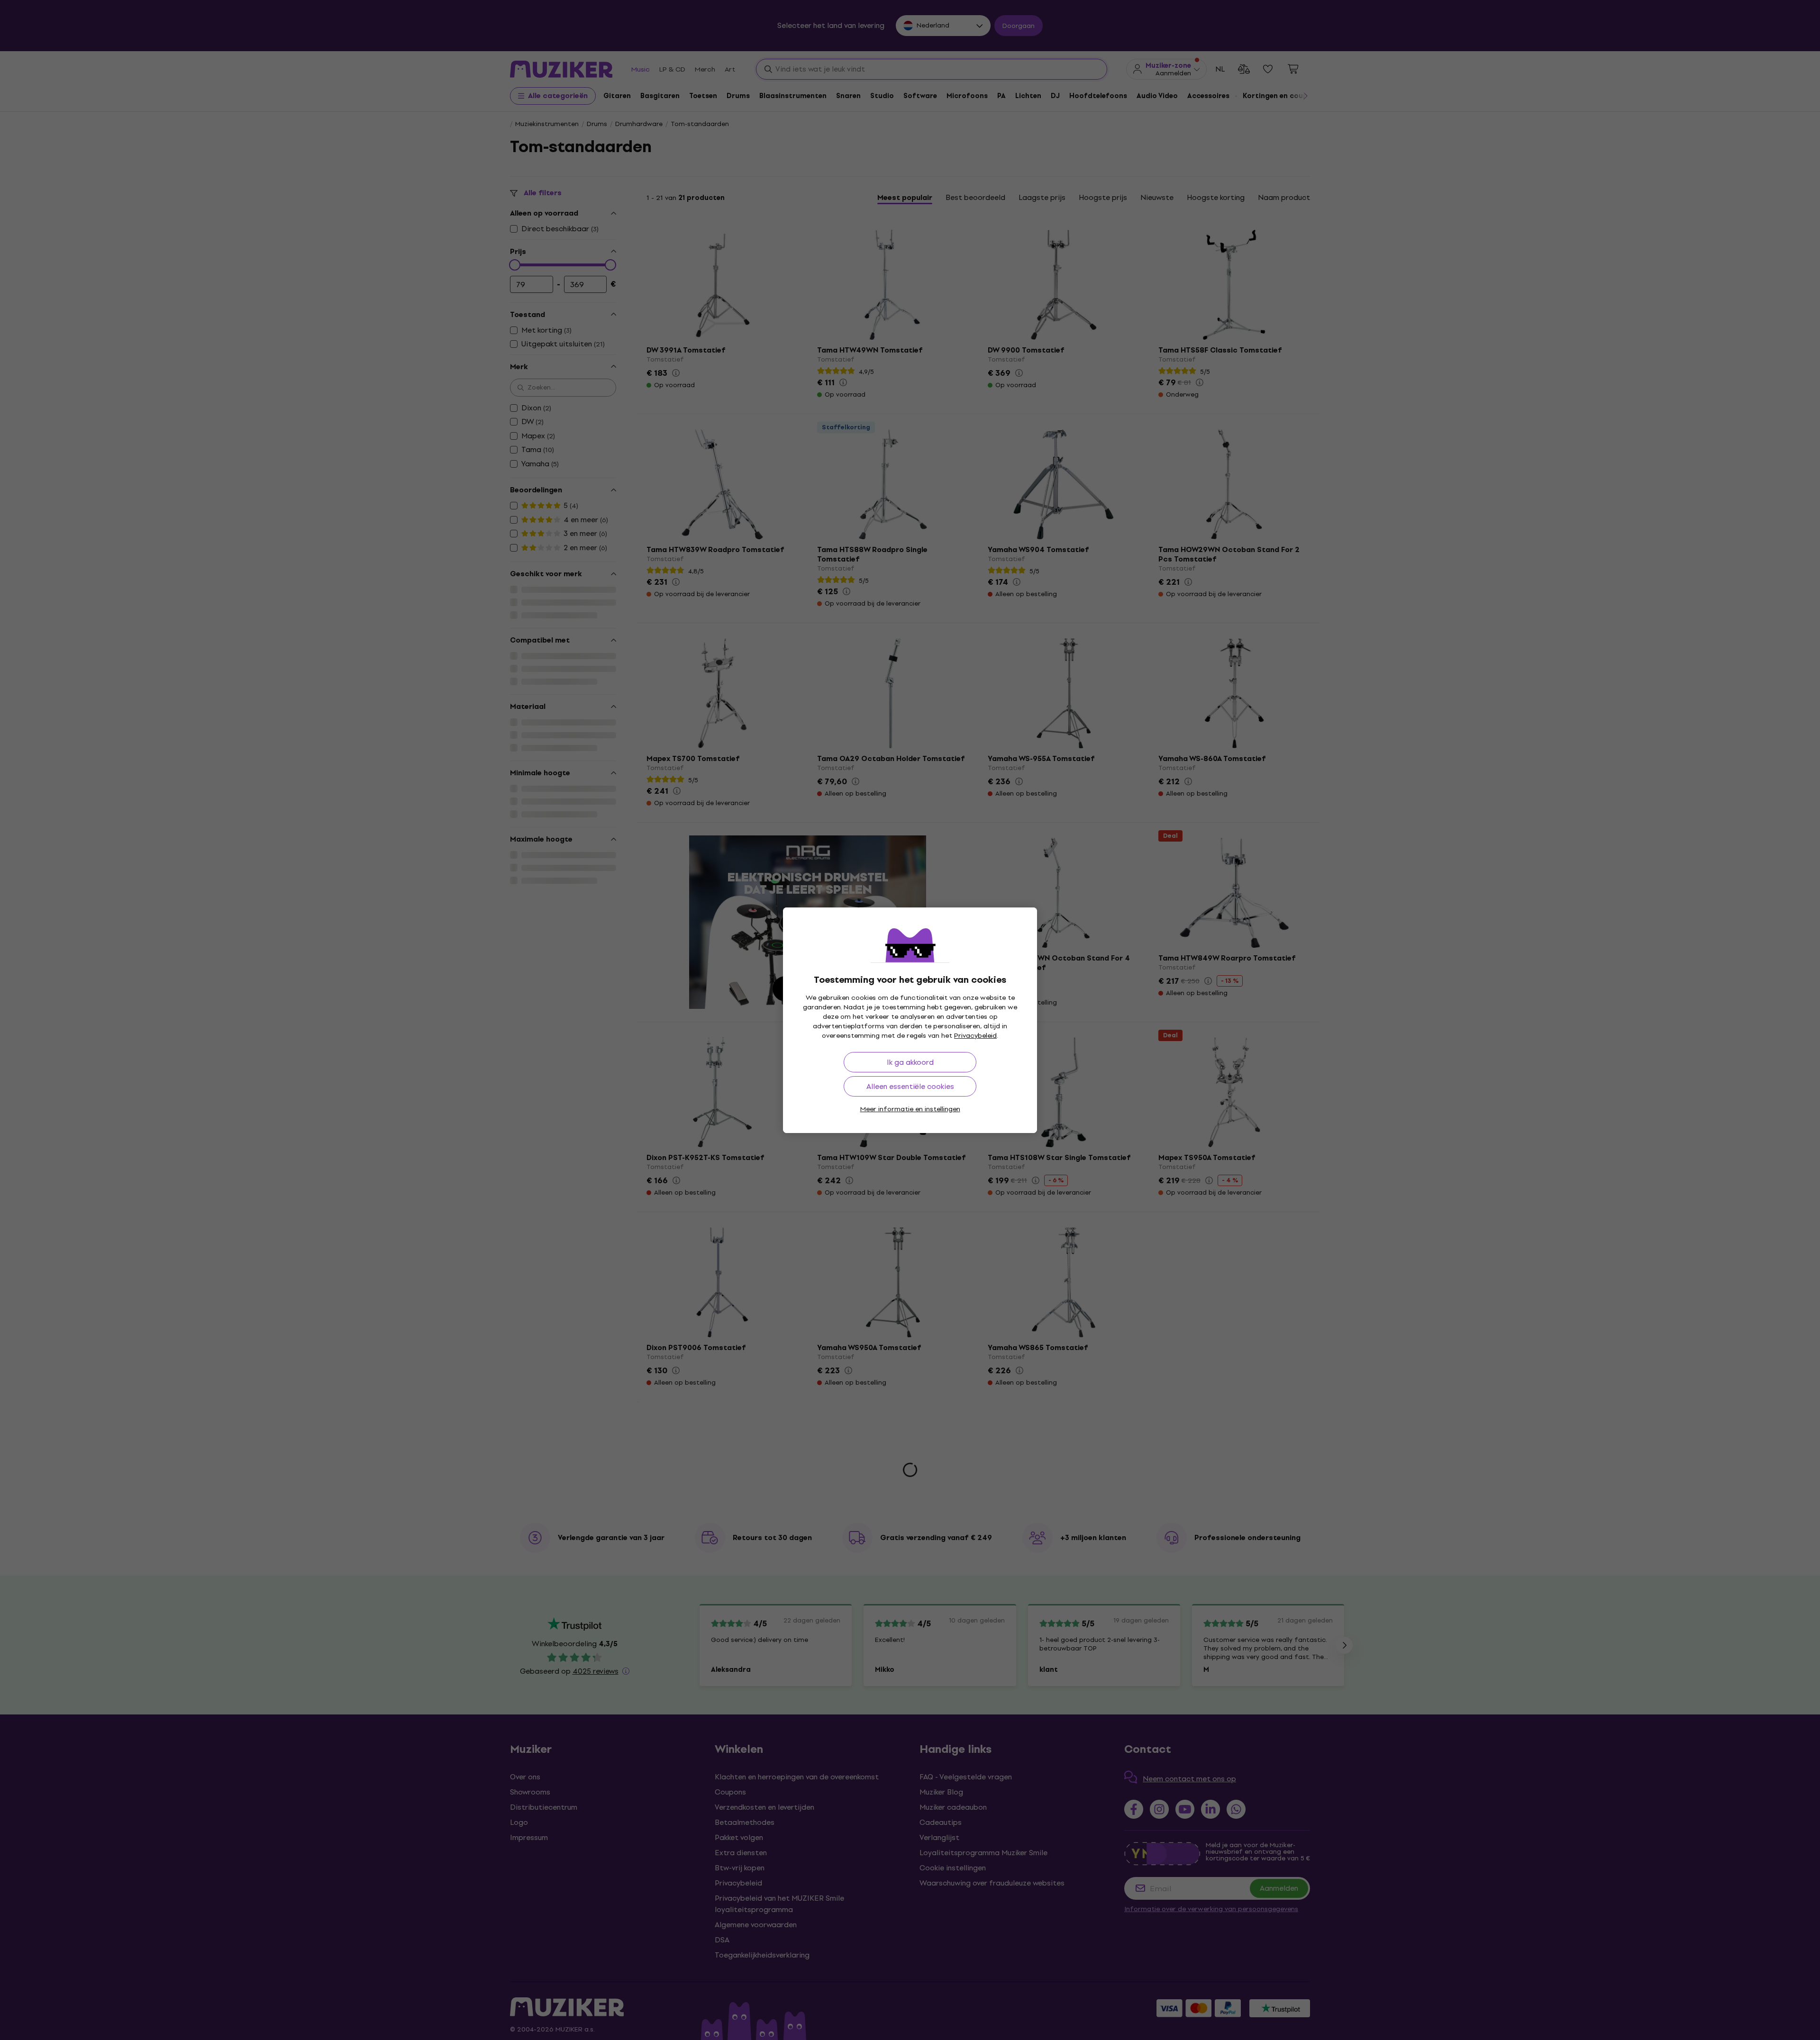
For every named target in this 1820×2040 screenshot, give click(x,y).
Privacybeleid (975, 1036)
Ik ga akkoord (910, 1062)
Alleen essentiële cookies (910, 1086)
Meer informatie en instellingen (910, 1109)
